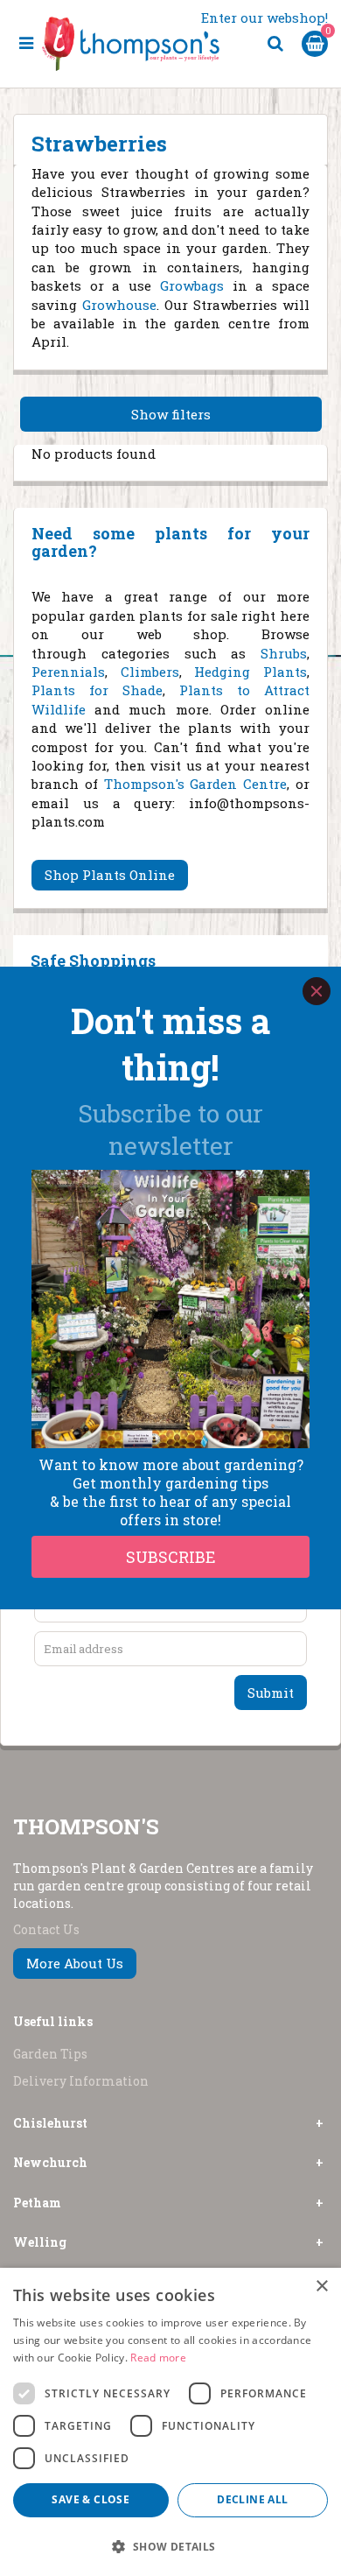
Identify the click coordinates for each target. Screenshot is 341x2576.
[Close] (317, 991)
